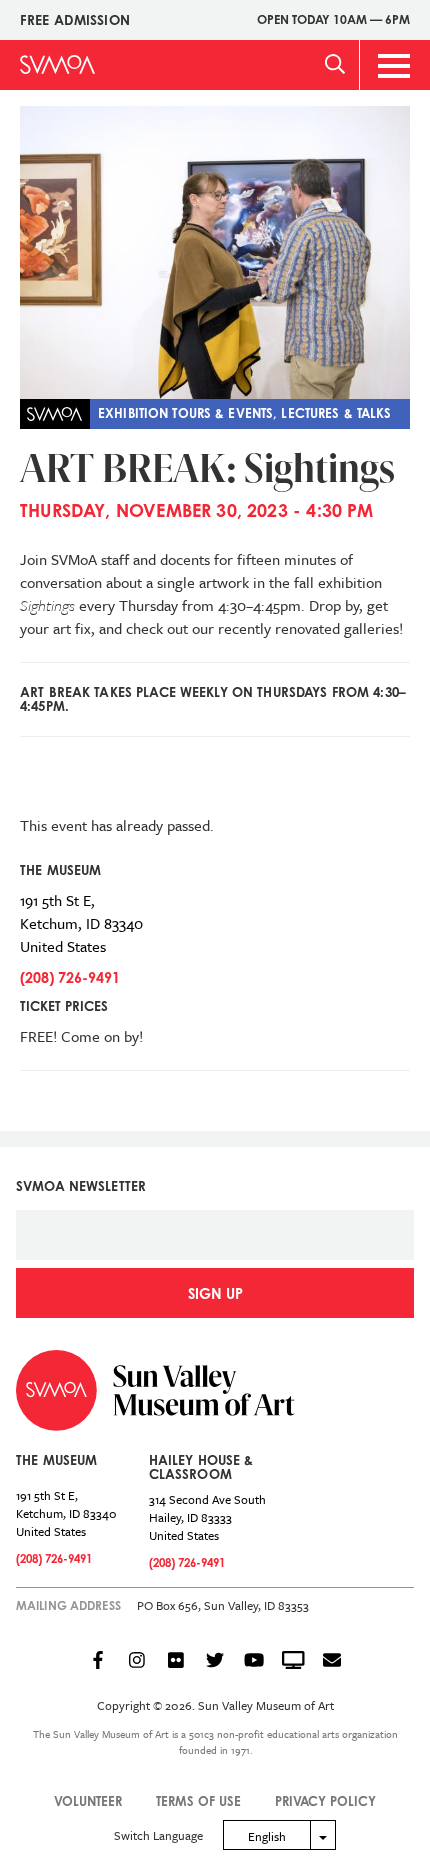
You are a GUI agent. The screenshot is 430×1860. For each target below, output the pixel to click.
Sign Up (215, 1293)
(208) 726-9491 (70, 977)
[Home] (57, 64)
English (267, 1836)
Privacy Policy (325, 1801)
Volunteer (88, 1801)
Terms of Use (198, 1801)
